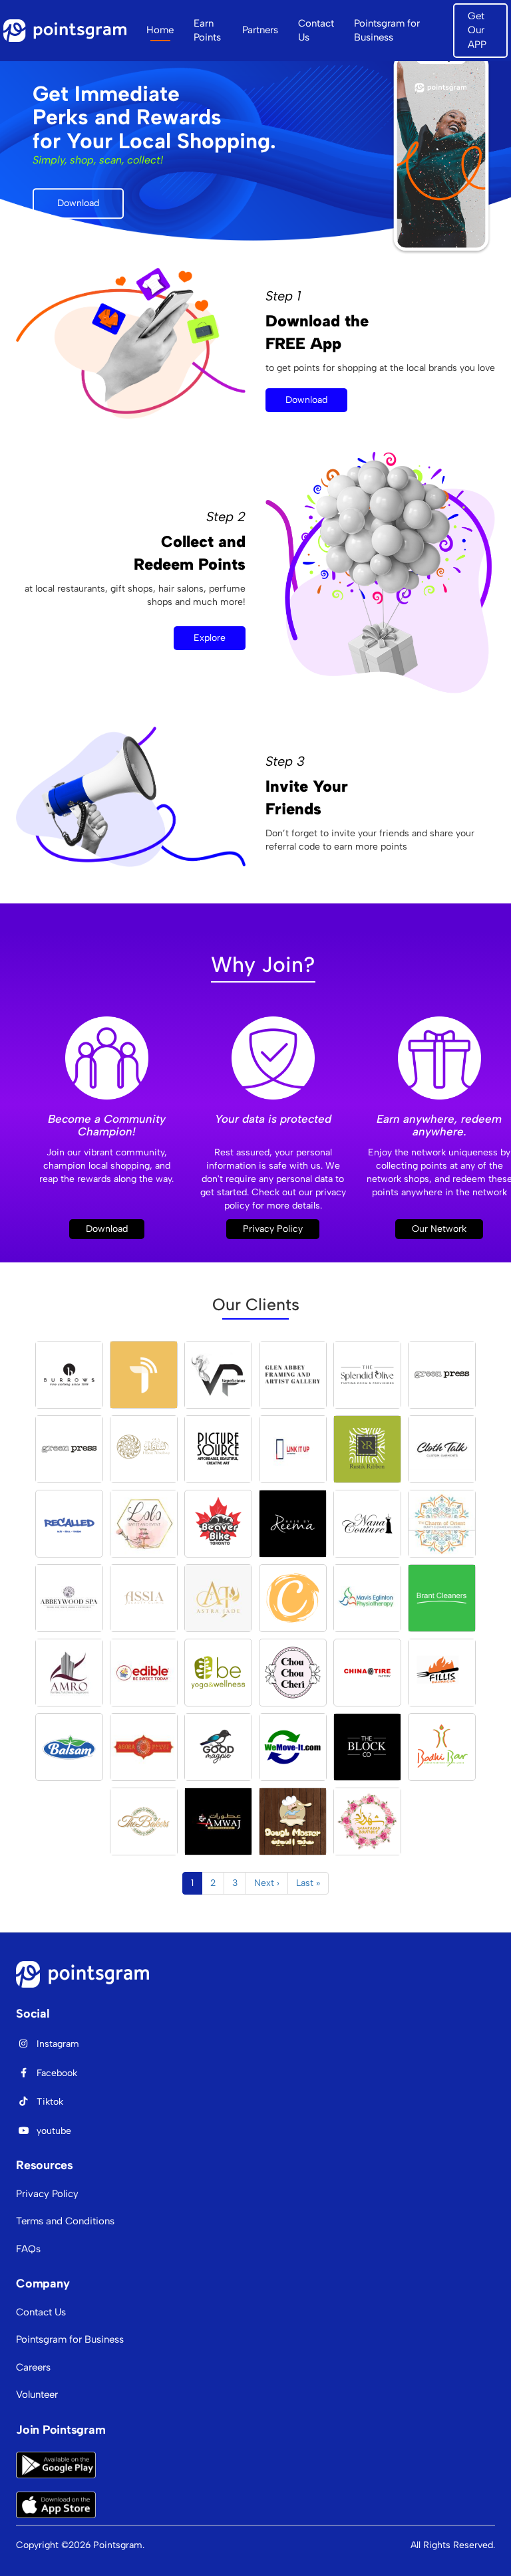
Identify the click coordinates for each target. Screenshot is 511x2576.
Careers (33, 2367)
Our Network (439, 1229)
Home (160, 30)
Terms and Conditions (65, 2221)
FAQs (28, 2249)
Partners (260, 30)
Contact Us (316, 30)
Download (78, 203)
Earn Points (207, 30)
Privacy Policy (273, 1229)
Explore (210, 638)
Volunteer (37, 2395)
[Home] (70, 31)
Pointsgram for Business (387, 30)
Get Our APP (477, 30)
